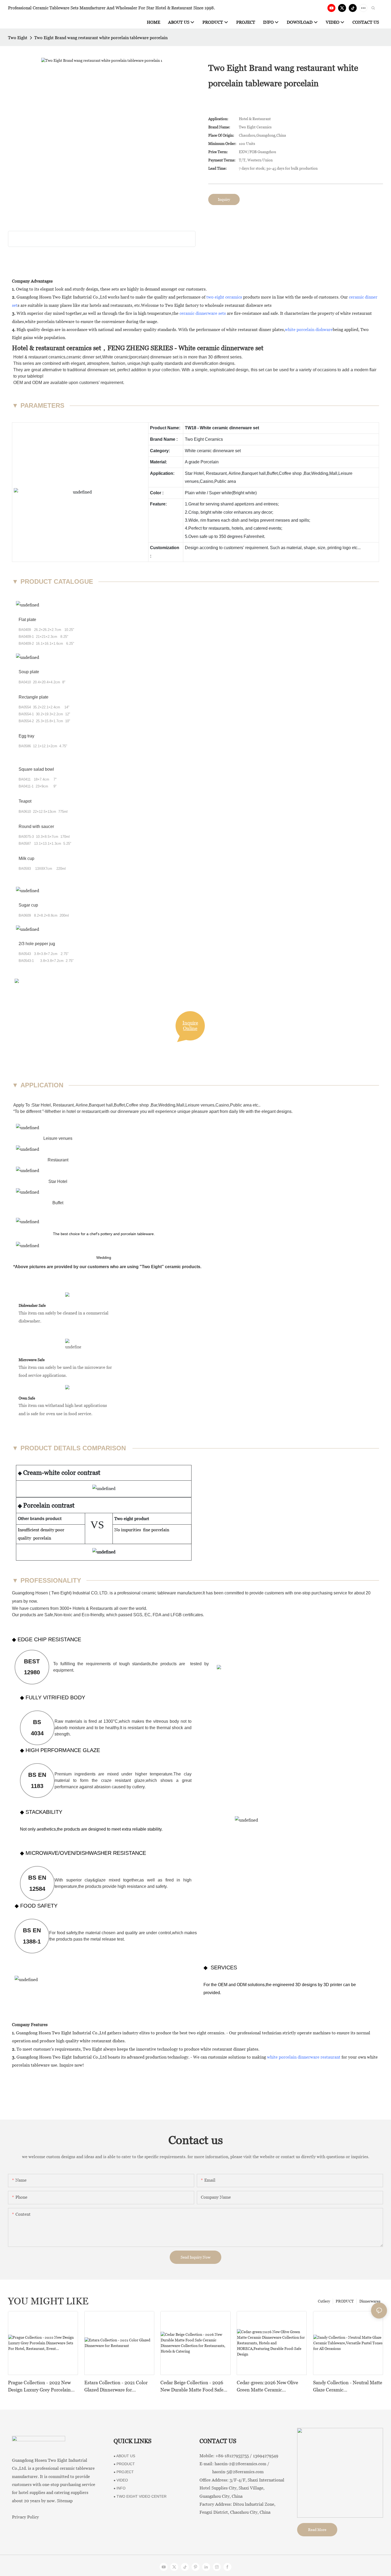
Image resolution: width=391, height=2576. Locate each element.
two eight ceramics (224, 297)
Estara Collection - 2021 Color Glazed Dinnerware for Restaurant (116, 2387)
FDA (157, 1615)
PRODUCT (345, 2301)
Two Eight (18, 38)
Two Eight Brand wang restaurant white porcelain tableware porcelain (101, 38)
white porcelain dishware (309, 330)
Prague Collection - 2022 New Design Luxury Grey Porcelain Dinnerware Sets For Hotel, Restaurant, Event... (39, 2387)
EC (147, 1615)
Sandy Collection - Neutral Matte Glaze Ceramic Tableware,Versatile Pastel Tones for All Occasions (348, 2387)
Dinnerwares (370, 2301)
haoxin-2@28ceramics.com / (242, 2464)
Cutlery (324, 2301)
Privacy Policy (25, 2517)
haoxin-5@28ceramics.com (232, 2472)
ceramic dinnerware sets (203, 313)
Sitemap (65, 2501)
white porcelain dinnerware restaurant (304, 2057)
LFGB (176, 1615)
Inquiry (224, 199)
